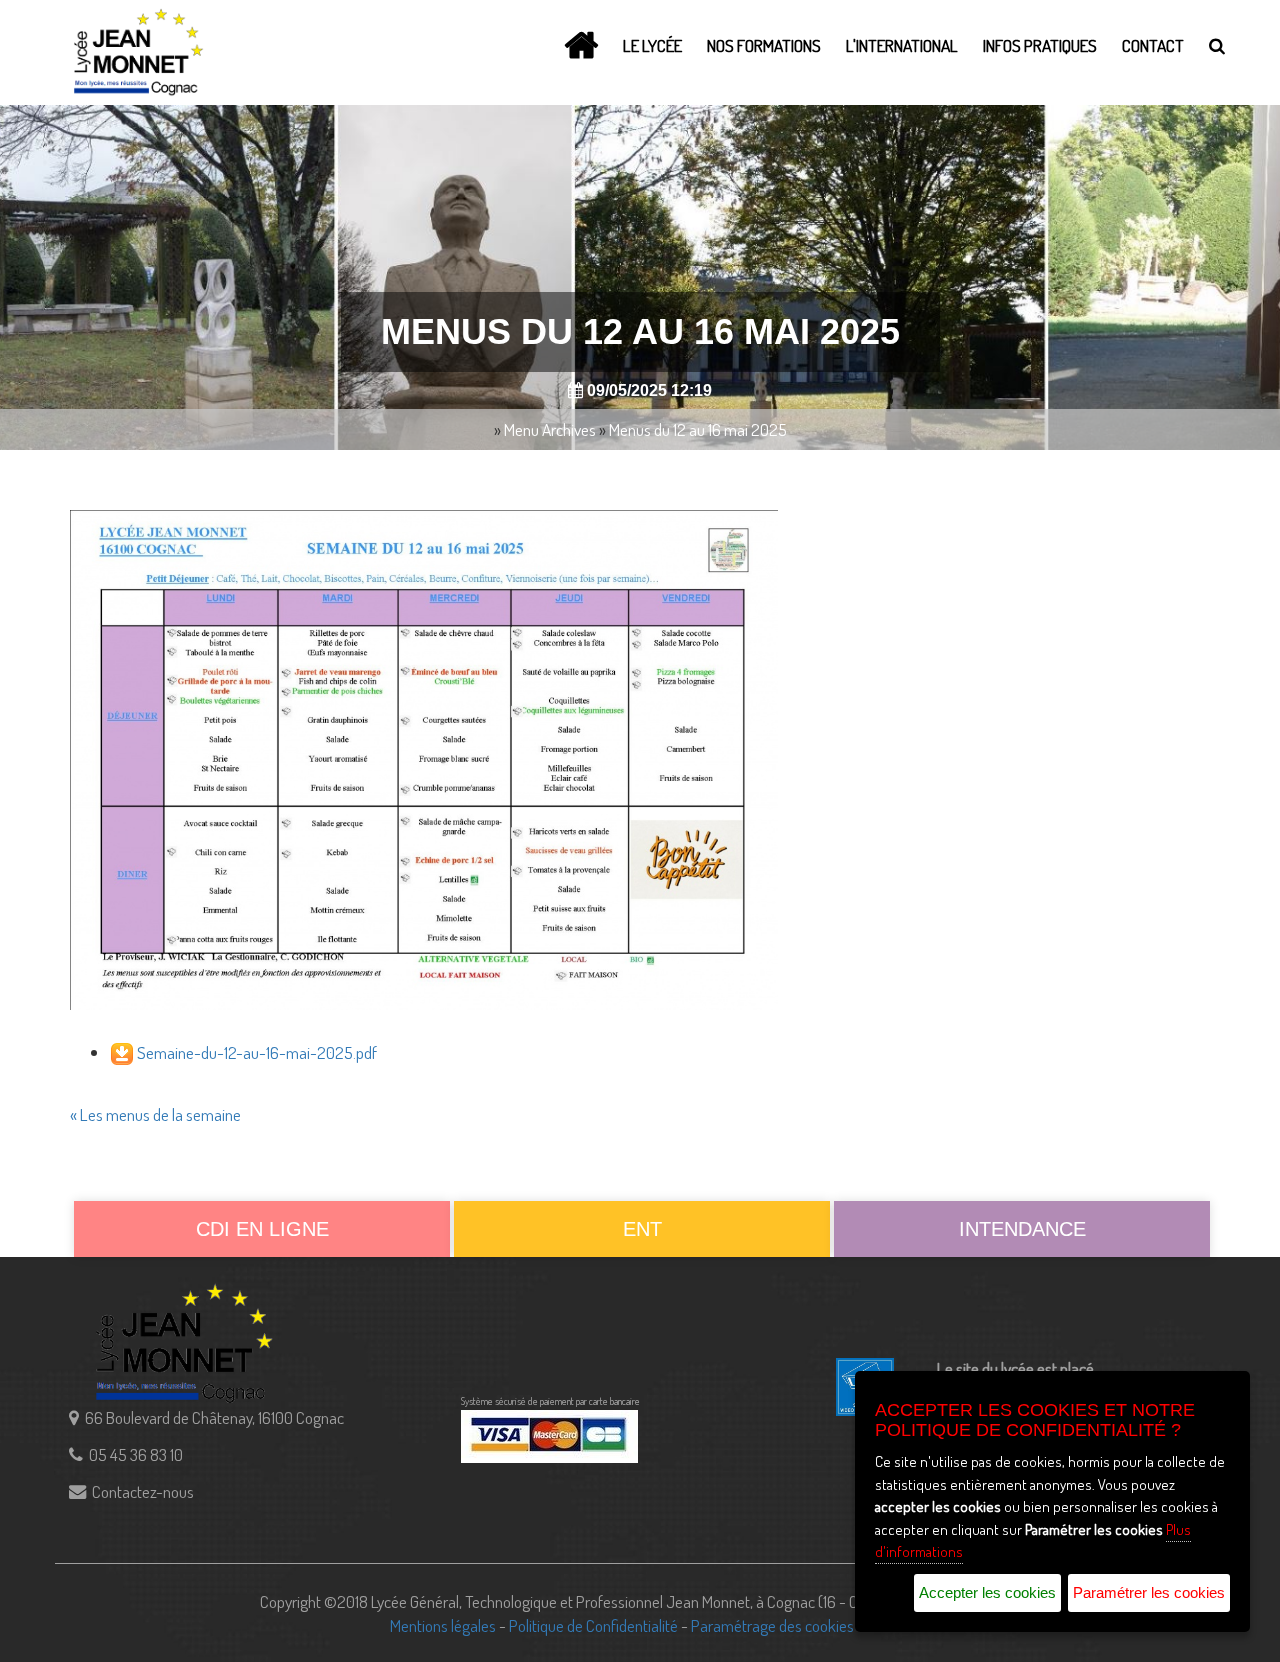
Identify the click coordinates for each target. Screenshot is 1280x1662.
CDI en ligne (262, 1229)
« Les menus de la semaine (155, 1114)
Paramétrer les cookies (1149, 1592)
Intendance (1022, 1229)
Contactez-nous (143, 1491)
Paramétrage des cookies (772, 1625)
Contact (1153, 45)
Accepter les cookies (987, 1592)
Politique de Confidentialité (593, 1625)
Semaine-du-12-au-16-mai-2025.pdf (257, 1052)
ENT (642, 1229)
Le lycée (652, 45)
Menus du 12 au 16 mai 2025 (698, 429)
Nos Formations (764, 45)
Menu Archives (550, 429)
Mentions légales (443, 1625)
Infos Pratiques (1040, 45)
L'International (902, 45)
